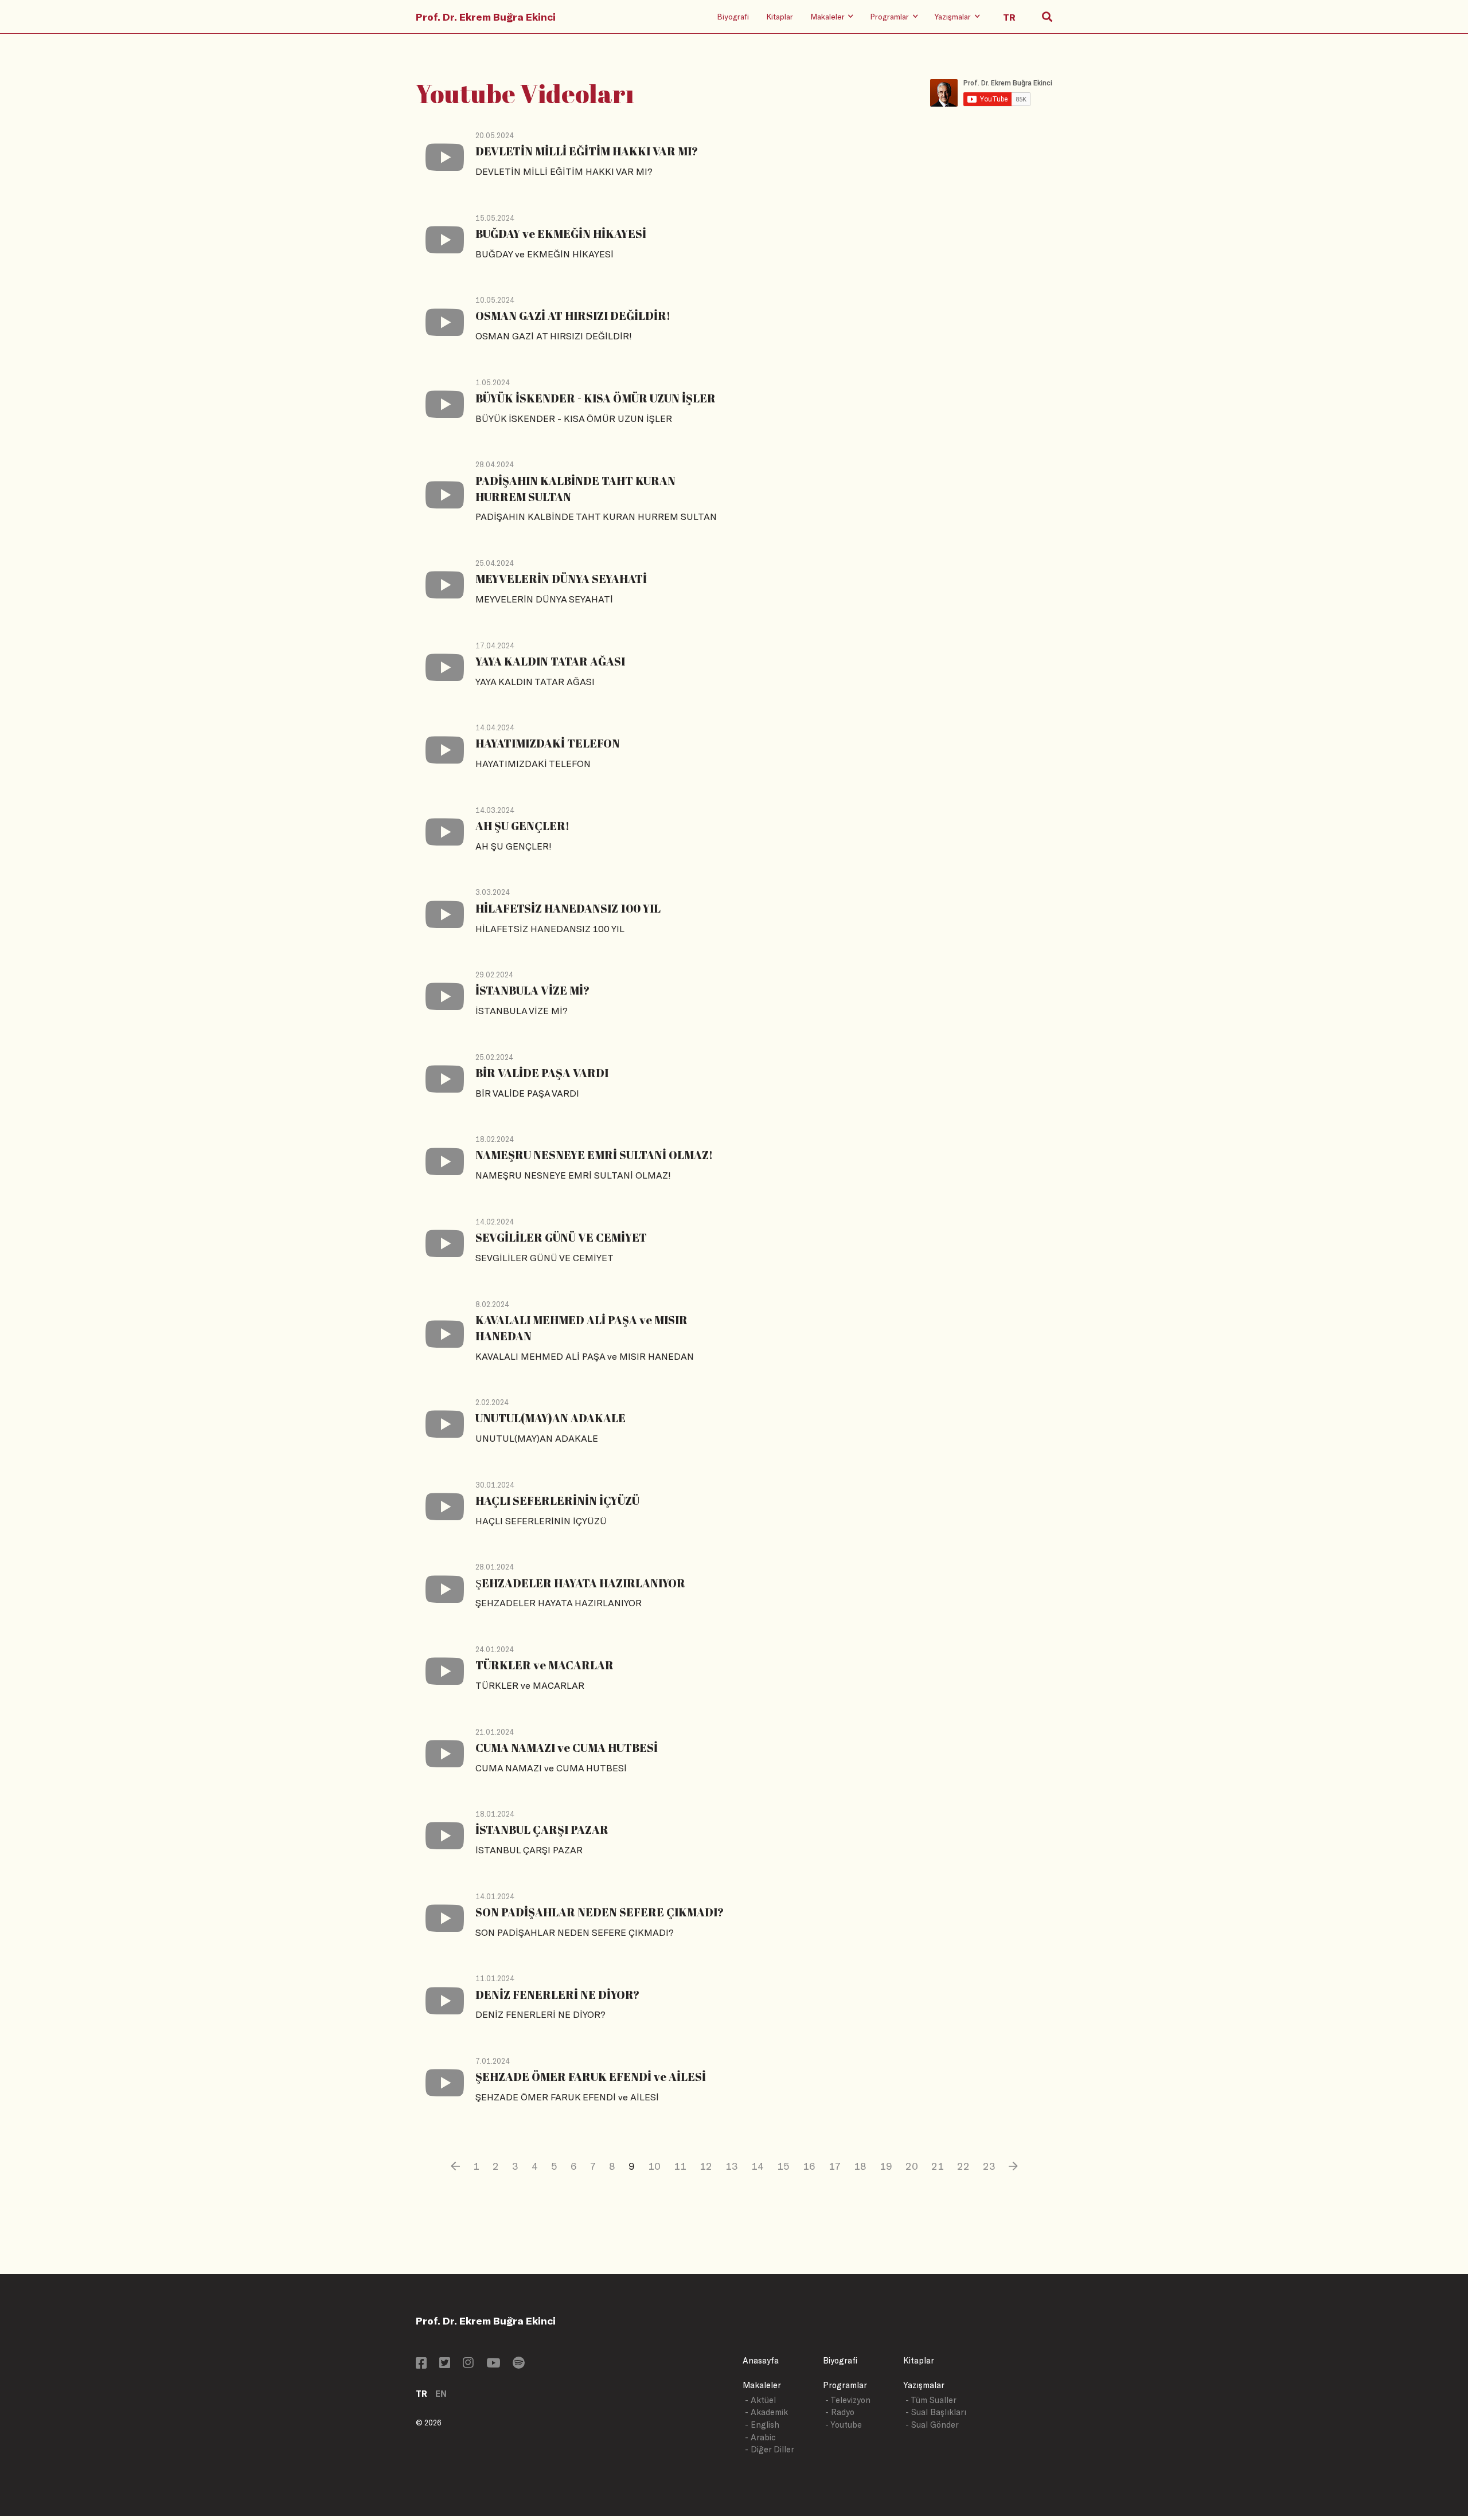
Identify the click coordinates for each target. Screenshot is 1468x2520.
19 (886, 2166)
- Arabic (760, 2437)
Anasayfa (761, 2360)
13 (732, 2166)
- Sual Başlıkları (936, 2412)
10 (654, 2166)
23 (989, 2166)
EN (441, 2394)
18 (860, 2166)
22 (963, 2166)
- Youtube (844, 2425)
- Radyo (840, 2412)
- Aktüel (760, 2400)
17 (835, 2166)
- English (762, 2425)
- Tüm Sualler (931, 2400)
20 (912, 2166)
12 (706, 2166)
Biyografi (733, 16)
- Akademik (766, 2412)
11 (680, 2166)
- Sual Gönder (932, 2425)
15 (783, 2166)
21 (938, 2166)
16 (809, 2166)
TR (421, 2394)
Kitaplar (780, 16)
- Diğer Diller (770, 2449)
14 (758, 2166)
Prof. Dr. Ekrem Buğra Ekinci (486, 17)
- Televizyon (848, 2400)
